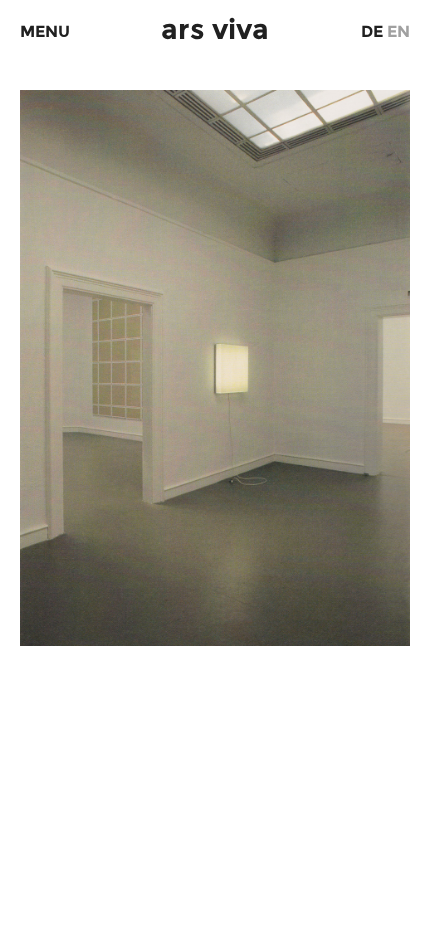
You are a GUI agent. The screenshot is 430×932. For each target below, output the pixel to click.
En (398, 31)
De (372, 31)
